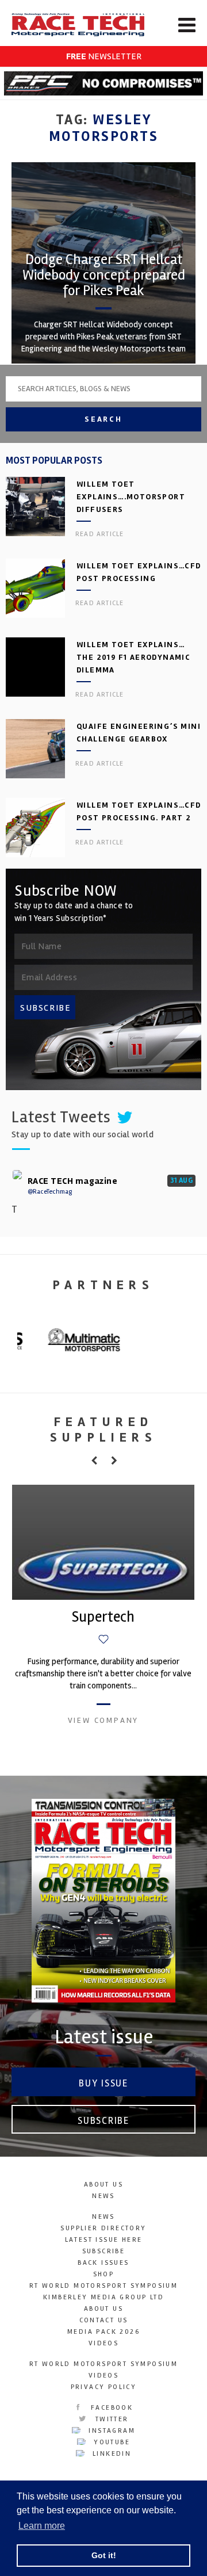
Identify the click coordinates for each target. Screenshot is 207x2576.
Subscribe (103, 2121)
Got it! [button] (104, 2555)
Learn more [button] (42, 2526)
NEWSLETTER (104, 56)
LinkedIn (111, 2454)
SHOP (104, 2274)
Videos (103, 2343)
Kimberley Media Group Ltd (103, 2297)
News (103, 2196)
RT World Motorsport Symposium (104, 2286)
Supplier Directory (103, 2228)
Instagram (110, 2431)
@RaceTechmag (50, 1192)
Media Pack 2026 (103, 2332)
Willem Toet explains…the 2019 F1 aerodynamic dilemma (133, 657)
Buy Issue (103, 2083)
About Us (103, 2185)
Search (103, 419)
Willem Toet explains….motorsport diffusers (131, 497)
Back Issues (103, 2263)
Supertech (103, 1617)
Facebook (111, 2408)
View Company (103, 1720)
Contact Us (104, 2320)
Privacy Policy (104, 2387)
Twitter (110, 2419)
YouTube (110, 2442)
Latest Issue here (104, 2240)
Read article (99, 534)
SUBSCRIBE (45, 1008)
